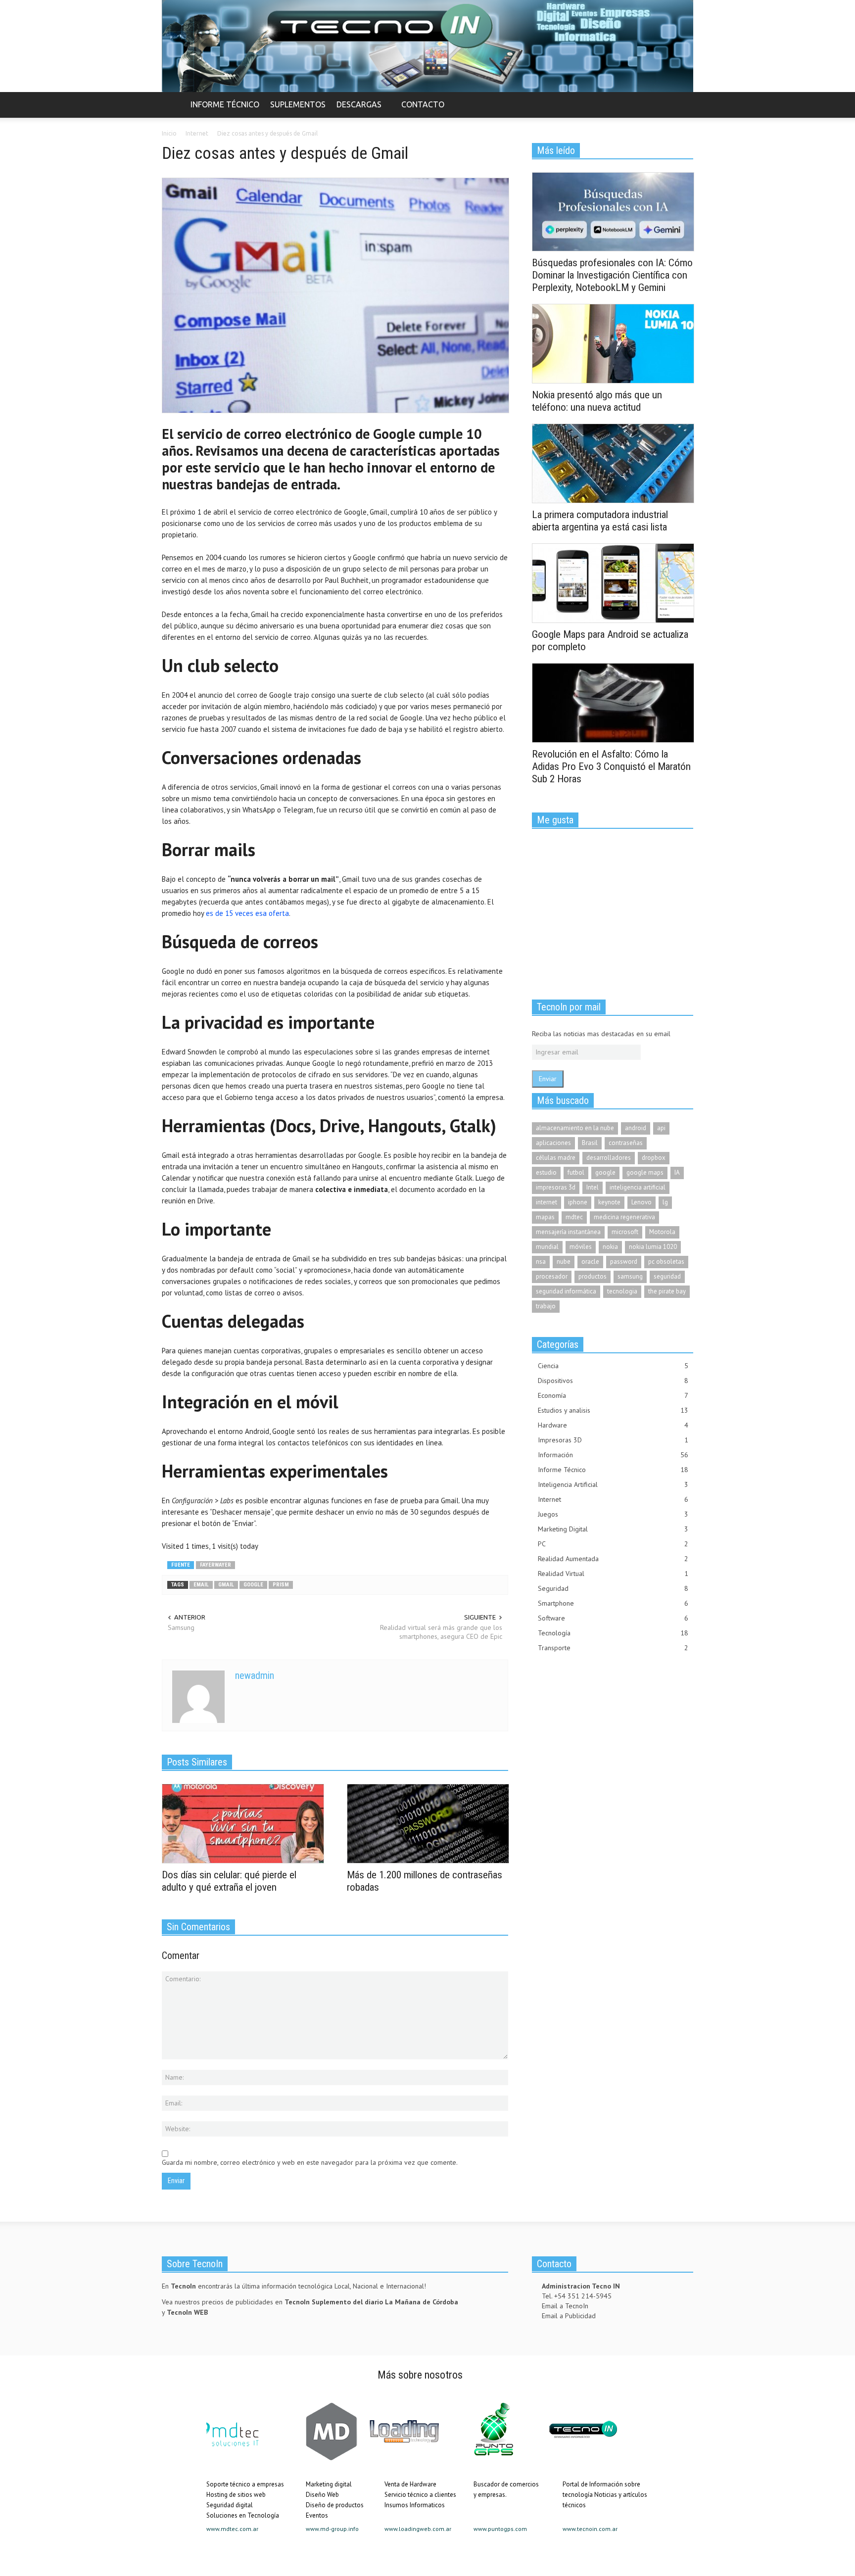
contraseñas (626, 1143)
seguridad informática (566, 1291)
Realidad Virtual (613, 1574)
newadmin (255, 1675)
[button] (683, 104)
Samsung (181, 1627)
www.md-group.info (332, 2529)
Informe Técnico (225, 104)
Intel (593, 1187)
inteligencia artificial (638, 1187)
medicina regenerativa (624, 1217)
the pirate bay (667, 1291)
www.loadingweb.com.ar (418, 2529)
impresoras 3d (556, 1187)
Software (613, 1618)
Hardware (613, 1425)
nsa (541, 1262)
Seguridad (613, 1588)
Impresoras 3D (613, 1440)
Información (613, 1455)
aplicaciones (553, 1143)
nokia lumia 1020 (653, 1247)
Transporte (613, 1648)
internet (546, 1202)
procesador (552, 1276)
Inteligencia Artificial (613, 1484)
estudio (546, 1172)
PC (613, 1544)
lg (665, 1202)
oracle (590, 1262)
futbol (576, 1172)
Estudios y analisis (613, 1410)
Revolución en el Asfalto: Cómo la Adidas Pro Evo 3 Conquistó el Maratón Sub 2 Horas (611, 766)
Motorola (662, 1232)
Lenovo (641, 1202)
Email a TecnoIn (565, 2306)
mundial (547, 1247)
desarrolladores (609, 1158)
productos (593, 1276)
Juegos (613, 1514)
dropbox (654, 1158)
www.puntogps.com (500, 2529)
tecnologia (622, 1291)
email (201, 1585)
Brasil (590, 1143)
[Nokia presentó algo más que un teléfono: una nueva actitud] (613, 343)
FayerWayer (215, 1565)
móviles (581, 1247)
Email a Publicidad (569, 2316)
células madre (556, 1158)
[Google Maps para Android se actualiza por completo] (613, 582)
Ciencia (613, 1366)
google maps (645, 1172)
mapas (545, 1217)
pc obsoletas (666, 1262)
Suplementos (298, 104)
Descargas (356, 109)
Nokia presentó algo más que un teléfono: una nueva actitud (597, 401)
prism (281, 1585)
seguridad (667, 1276)
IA (677, 1172)
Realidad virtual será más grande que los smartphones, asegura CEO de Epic (441, 1632)
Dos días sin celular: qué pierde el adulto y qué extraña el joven (229, 1881)
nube (564, 1262)
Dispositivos (613, 1381)
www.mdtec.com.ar (232, 2529)
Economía (613, 1395)
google (253, 1585)
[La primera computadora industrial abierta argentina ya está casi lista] (613, 463)
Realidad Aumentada (613, 1559)
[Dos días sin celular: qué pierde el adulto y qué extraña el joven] (243, 1823)
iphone (578, 1202)
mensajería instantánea (568, 1232)
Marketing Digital (613, 1529)
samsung (630, 1276)
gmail (226, 1585)
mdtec (574, 1217)
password (624, 1262)
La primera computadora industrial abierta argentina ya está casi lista (600, 521)
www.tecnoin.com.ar (590, 2529)
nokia (610, 1247)
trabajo (546, 1306)
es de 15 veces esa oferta (247, 913)
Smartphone (613, 1603)
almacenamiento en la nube (575, 1128)
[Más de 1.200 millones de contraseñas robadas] (428, 1823)
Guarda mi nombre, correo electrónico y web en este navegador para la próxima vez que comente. (310, 2162)
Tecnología (613, 1633)
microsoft (625, 1232)
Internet (613, 1499)
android (636, 1128)
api (661, 1128)
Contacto (423, 104)
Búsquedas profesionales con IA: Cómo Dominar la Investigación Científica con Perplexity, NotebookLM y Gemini (612, 275)
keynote (609, 1202)
